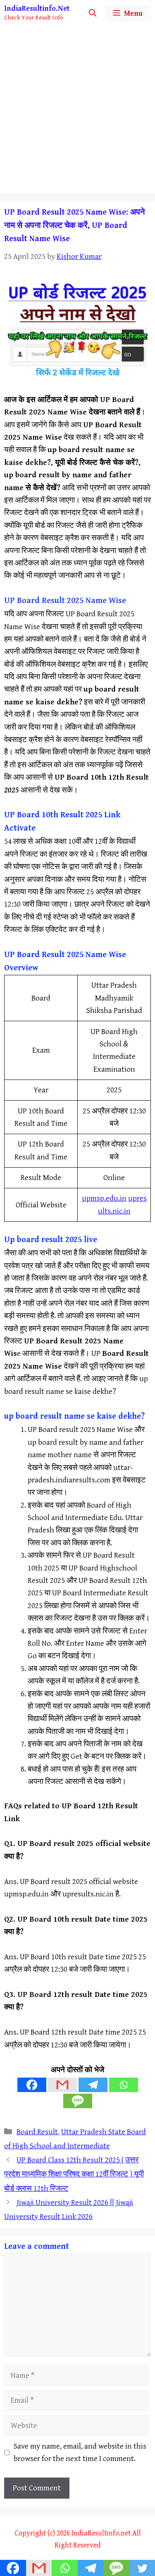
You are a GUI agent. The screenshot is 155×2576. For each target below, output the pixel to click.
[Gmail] (62, 2085)
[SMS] (78, 2101)
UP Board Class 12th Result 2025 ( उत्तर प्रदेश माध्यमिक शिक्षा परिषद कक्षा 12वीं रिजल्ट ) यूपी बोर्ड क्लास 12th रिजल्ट (74, 2174)
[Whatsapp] (124, 2085)
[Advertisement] (77, 112)
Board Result (37, 2132)
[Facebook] (32, 2085)
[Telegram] (93, 2085)
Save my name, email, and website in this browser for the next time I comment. (80, 2452)
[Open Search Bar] (93, 13)
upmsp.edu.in (104, 1198)
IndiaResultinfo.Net (37, 8)
